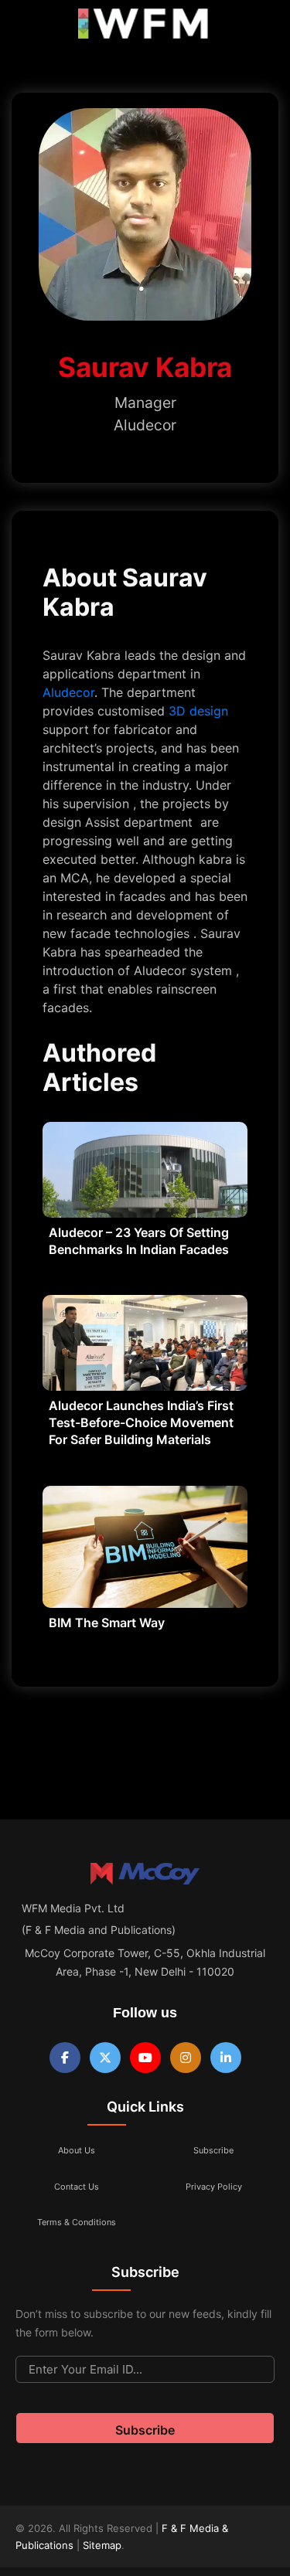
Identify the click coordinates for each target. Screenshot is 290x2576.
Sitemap (102, 2545)
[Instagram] (186, 2058)
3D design (196, 711)
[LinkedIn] (226, 2058)
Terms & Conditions (77, 2222)
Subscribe (213, 2150)
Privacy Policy (214, 2187)
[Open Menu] (25, 27)
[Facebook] (65, 2058)
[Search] (261, 27)
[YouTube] (145, 2058)
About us (77, 2150)
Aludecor (68, 692)
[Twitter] (105, 2058)
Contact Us (77, 2187)
